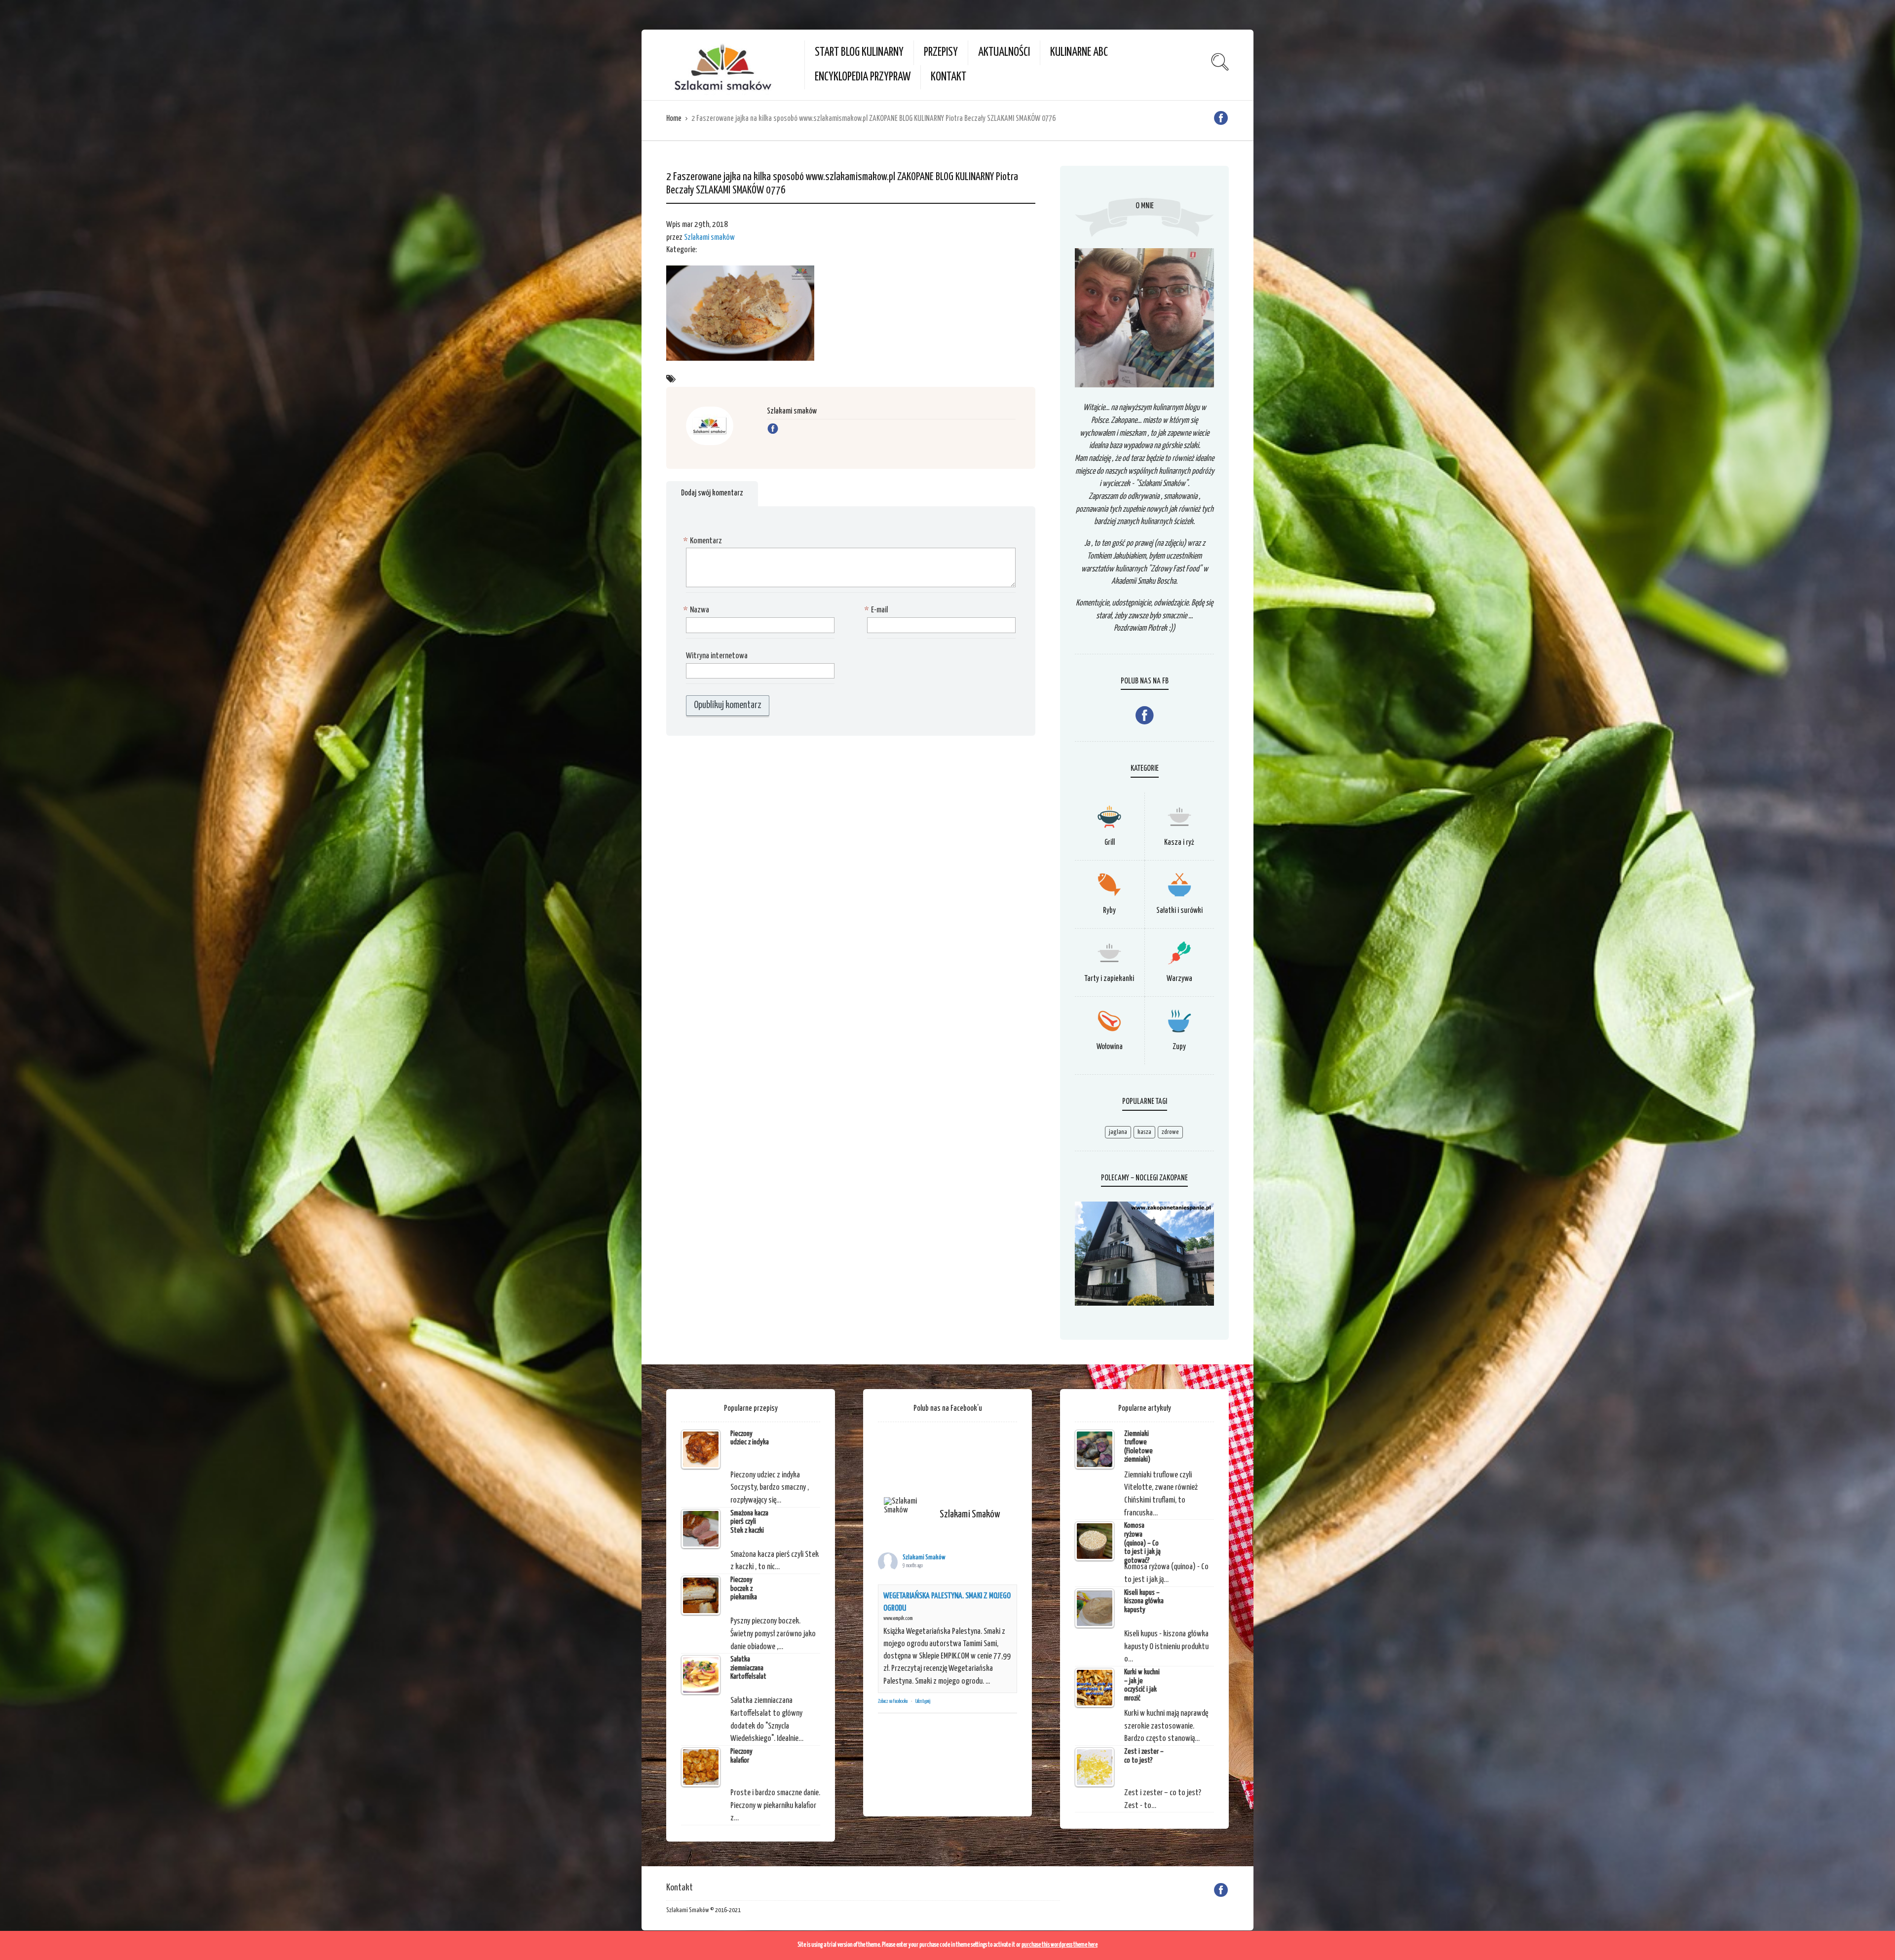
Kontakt (948, 77)
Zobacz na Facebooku (893, 1701)
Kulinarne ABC (1079, 53)
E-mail (877, 610)
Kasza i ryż (1179, 843)
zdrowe (1170, 1132)
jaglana (1118, 1132)
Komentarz (704, 541)
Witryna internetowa (717, 656)
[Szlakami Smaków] (908, 1506)
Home (674, 119)
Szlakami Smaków (924, 1558)
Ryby (1109, 911)
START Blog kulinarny (859, 53)
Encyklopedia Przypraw (863, 77)
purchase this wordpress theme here (1060, 1945)
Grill (1110, 843)
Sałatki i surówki (1179, 911)
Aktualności (1004, 53)
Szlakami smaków (709, 238)
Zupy (1179, 1047)
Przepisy (941, 53)
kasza (1144, 1132)
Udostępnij (923, 1701)
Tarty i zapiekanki (1109, 979)
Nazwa (698, 610)
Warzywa (1179, 979)
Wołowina (1110, 1047)
